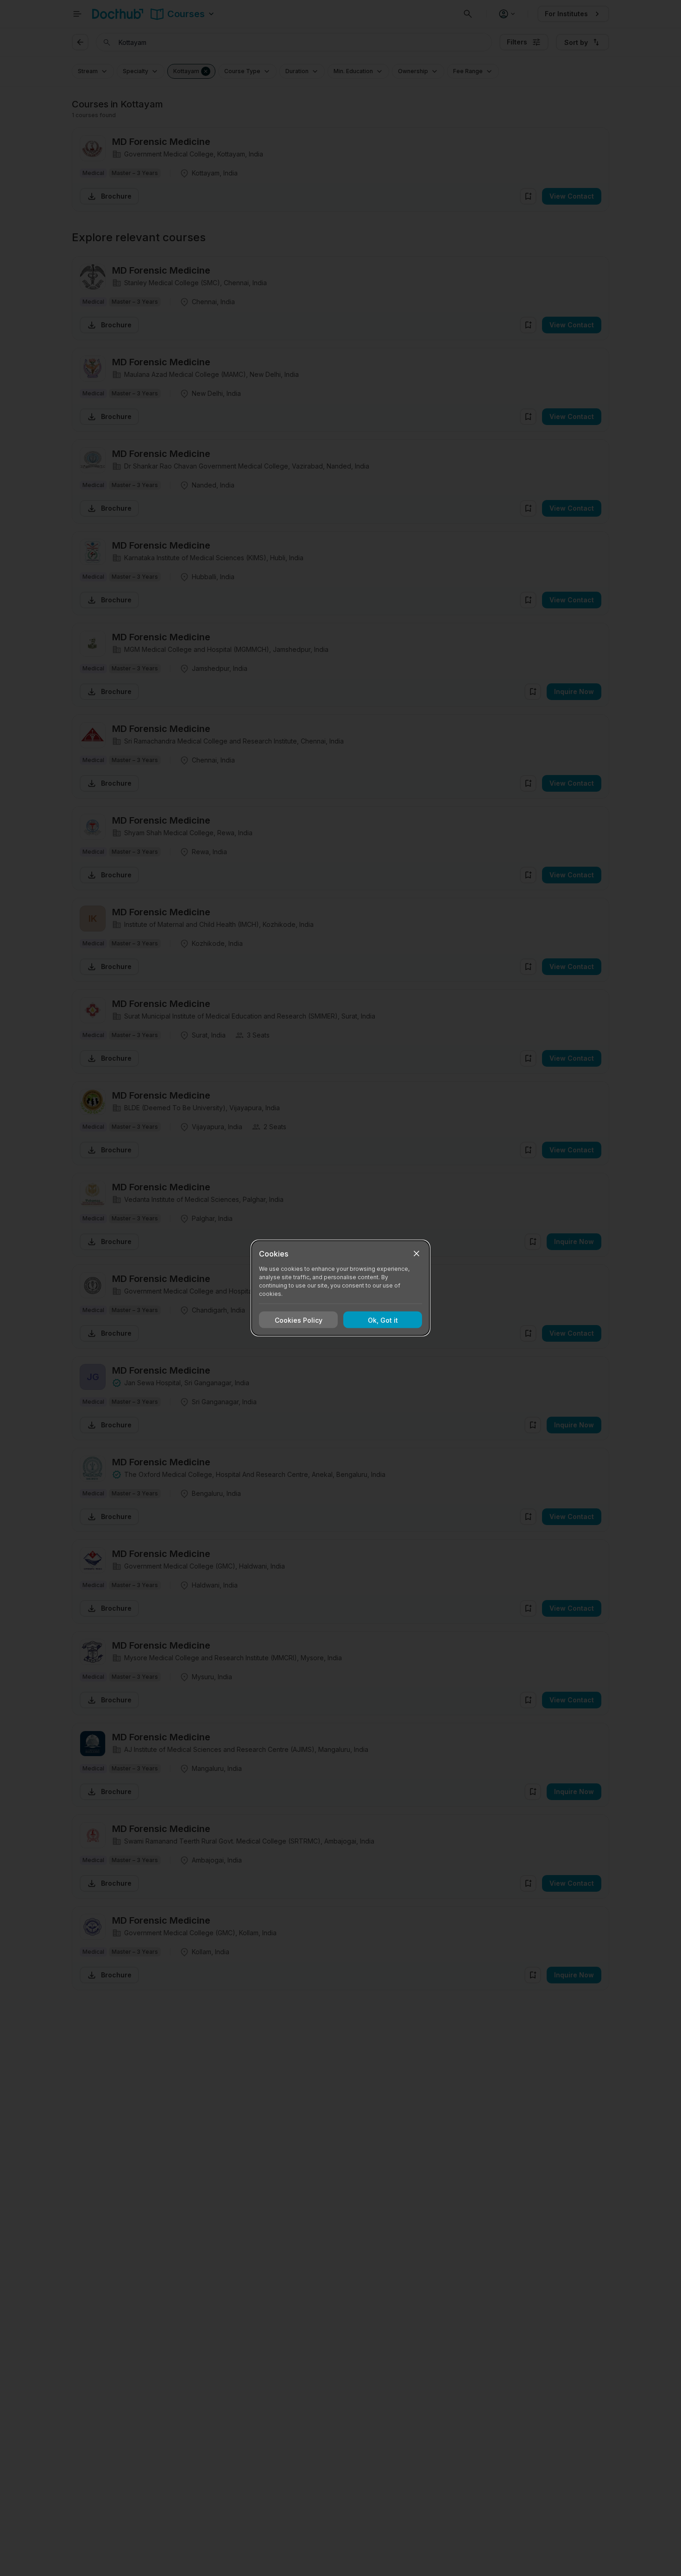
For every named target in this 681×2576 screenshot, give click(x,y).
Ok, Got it (383, 1320)
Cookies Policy (299, 1320)
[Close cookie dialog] (416, 1254)
